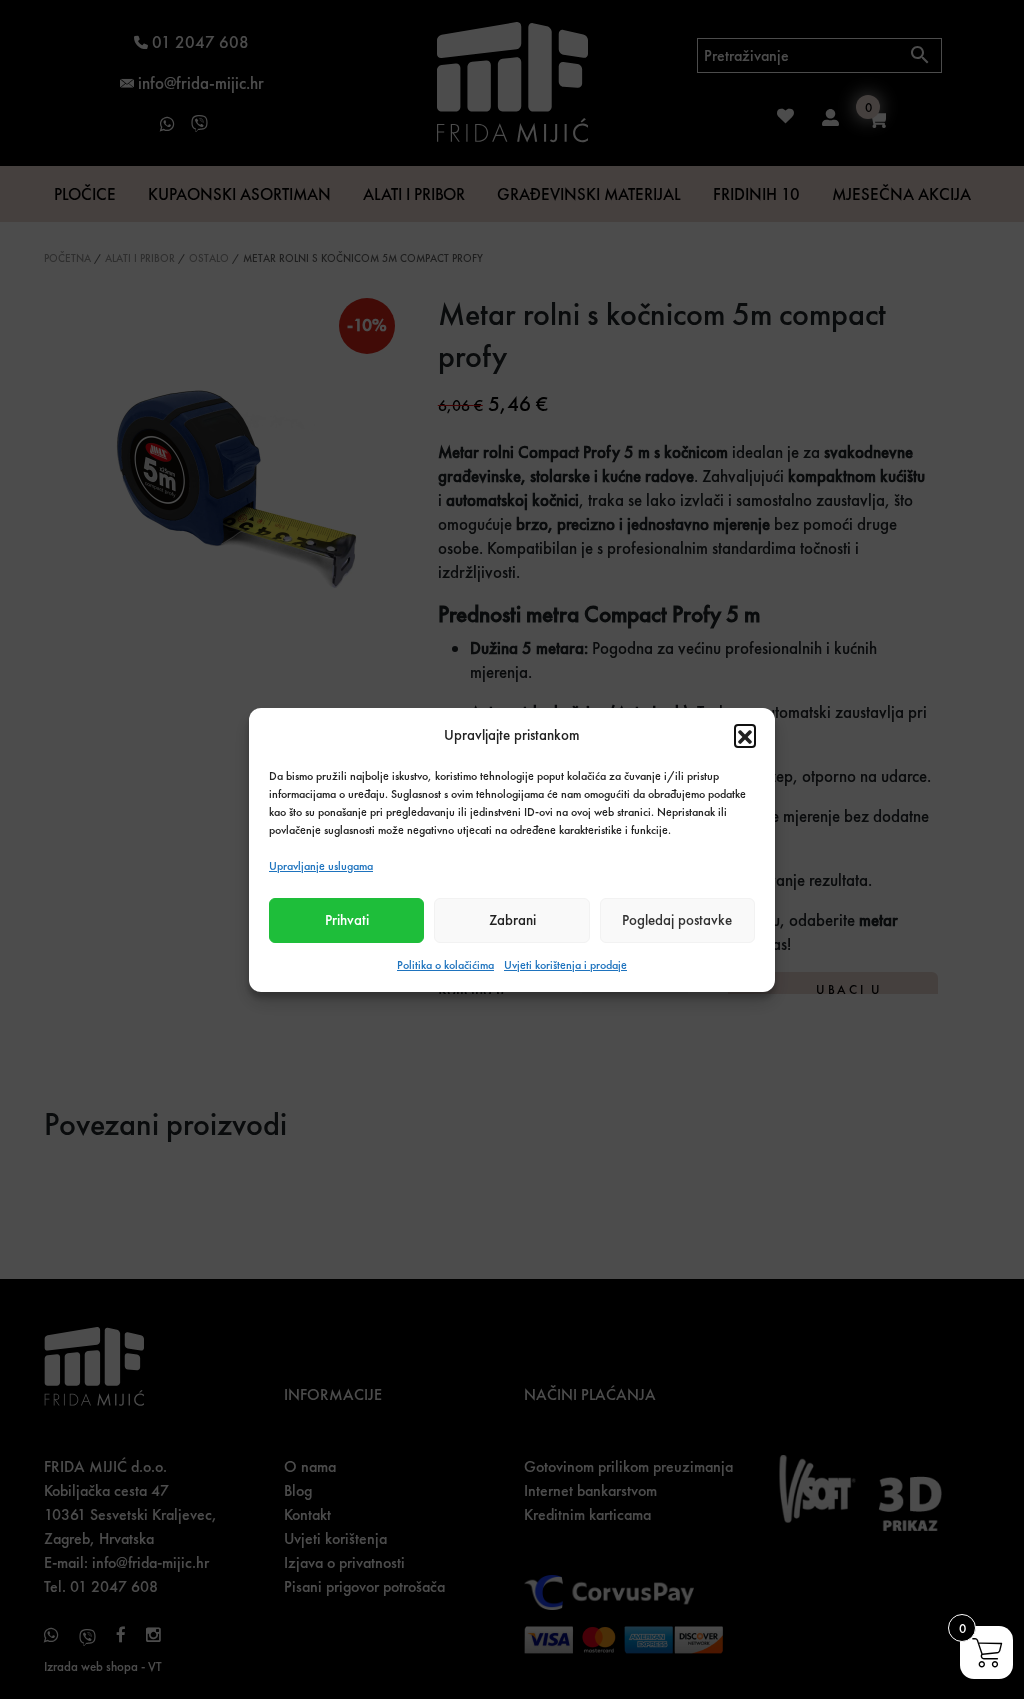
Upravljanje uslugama (321, 866)
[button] (745, 735)
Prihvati (347, 920)
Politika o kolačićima (445, 965)
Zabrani (512, 920)
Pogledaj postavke (677, 920)
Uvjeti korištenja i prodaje (565, 965)
